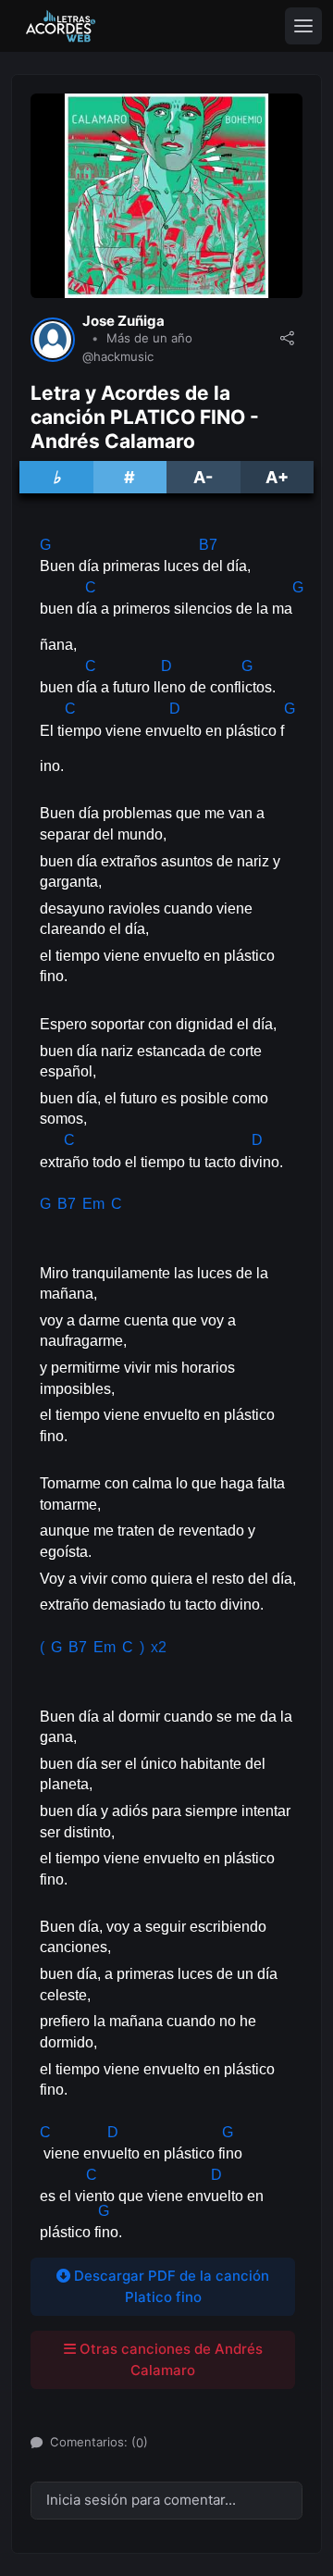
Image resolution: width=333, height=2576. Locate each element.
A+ (277, 477)
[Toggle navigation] (303, 26)
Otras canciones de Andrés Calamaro (169, 2359)
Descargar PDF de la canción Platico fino (170, 2286)
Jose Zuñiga (123, 321)
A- (203, 477)
